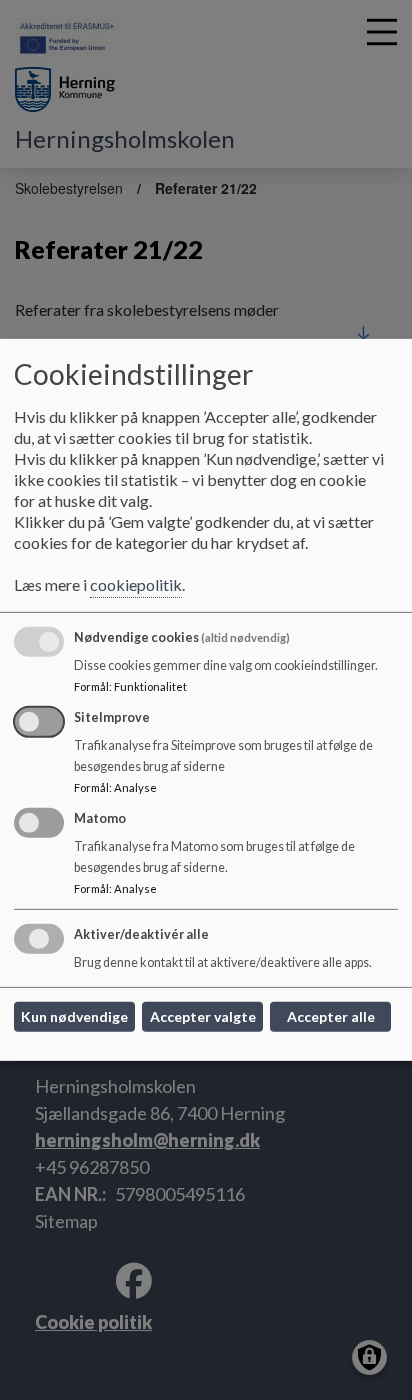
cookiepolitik (136, 584)
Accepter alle (331, 1016)
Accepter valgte (203, 1016)
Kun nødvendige (74, 1016)
